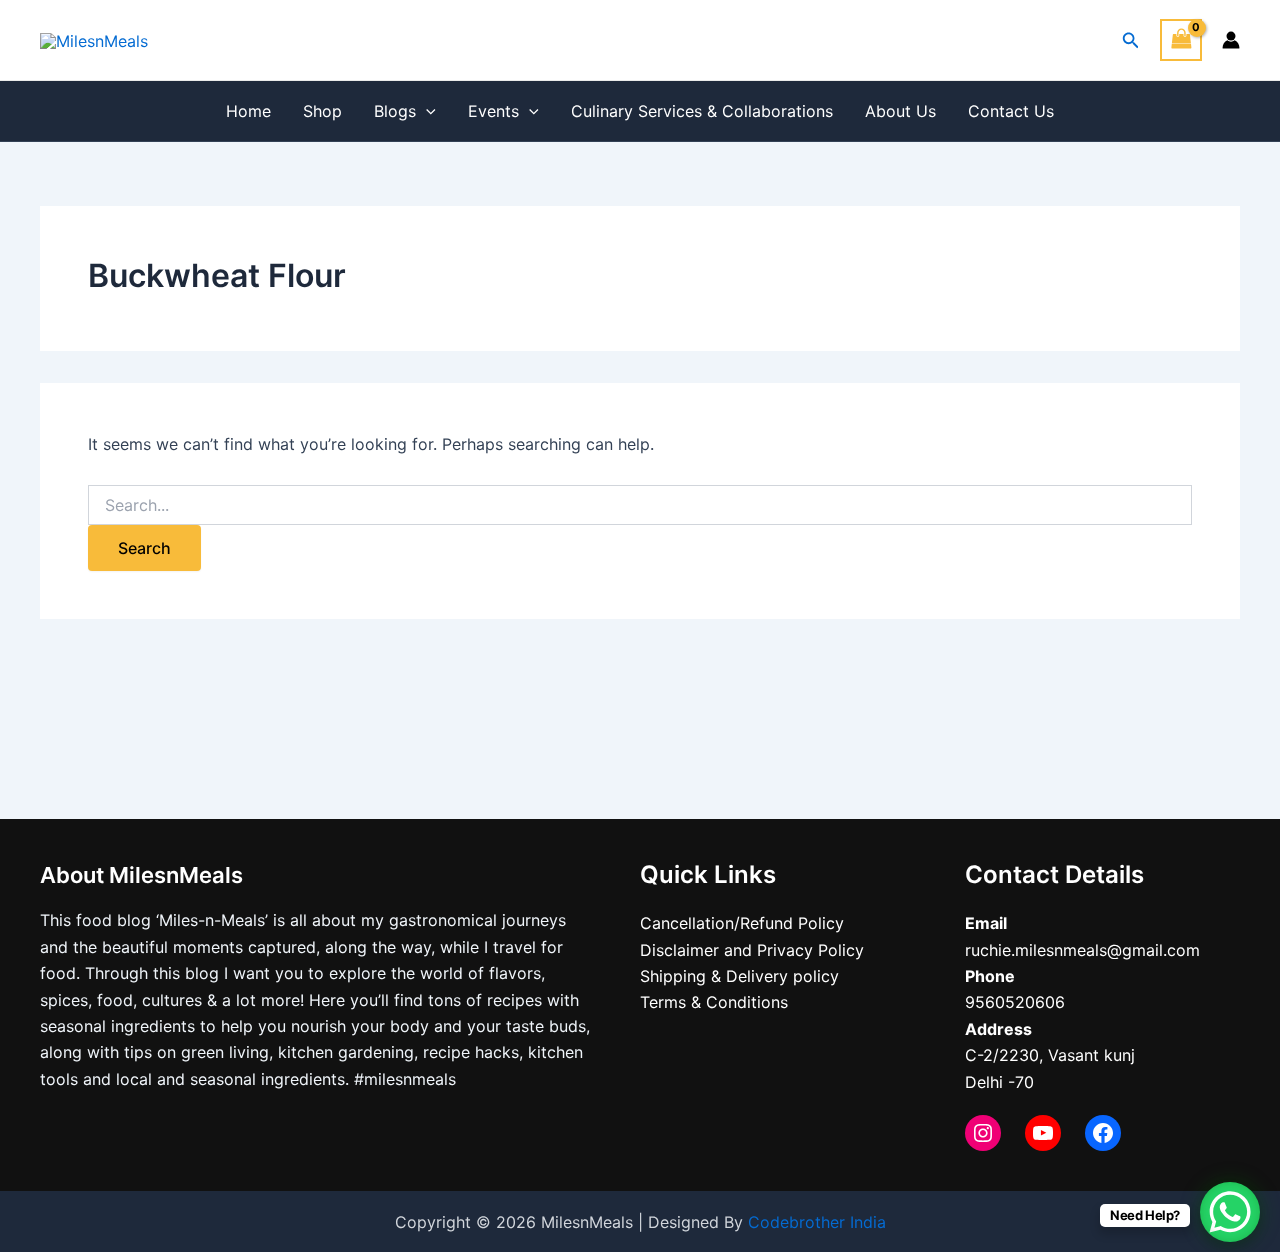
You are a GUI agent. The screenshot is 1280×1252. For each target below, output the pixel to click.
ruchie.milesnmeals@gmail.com (1082, 950)
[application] (426, 111)
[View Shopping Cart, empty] (1181, 39)
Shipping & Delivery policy (739, 976)
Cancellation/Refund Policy (742, 923)
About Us (900, 111)
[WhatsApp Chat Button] (1230, 1212)
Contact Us (1011, 111)
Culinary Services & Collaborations (702, 111)
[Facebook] (1103, 1133)
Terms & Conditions (714, 1002)
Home (248, 111)
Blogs (395, 111)
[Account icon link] (1231, 40)
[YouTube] (1043, 1133)
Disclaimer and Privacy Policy (752, 950)
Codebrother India (817, 1222)
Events (493, 111)
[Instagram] (983, 1133)
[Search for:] (640, 505)
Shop (322, 111)
